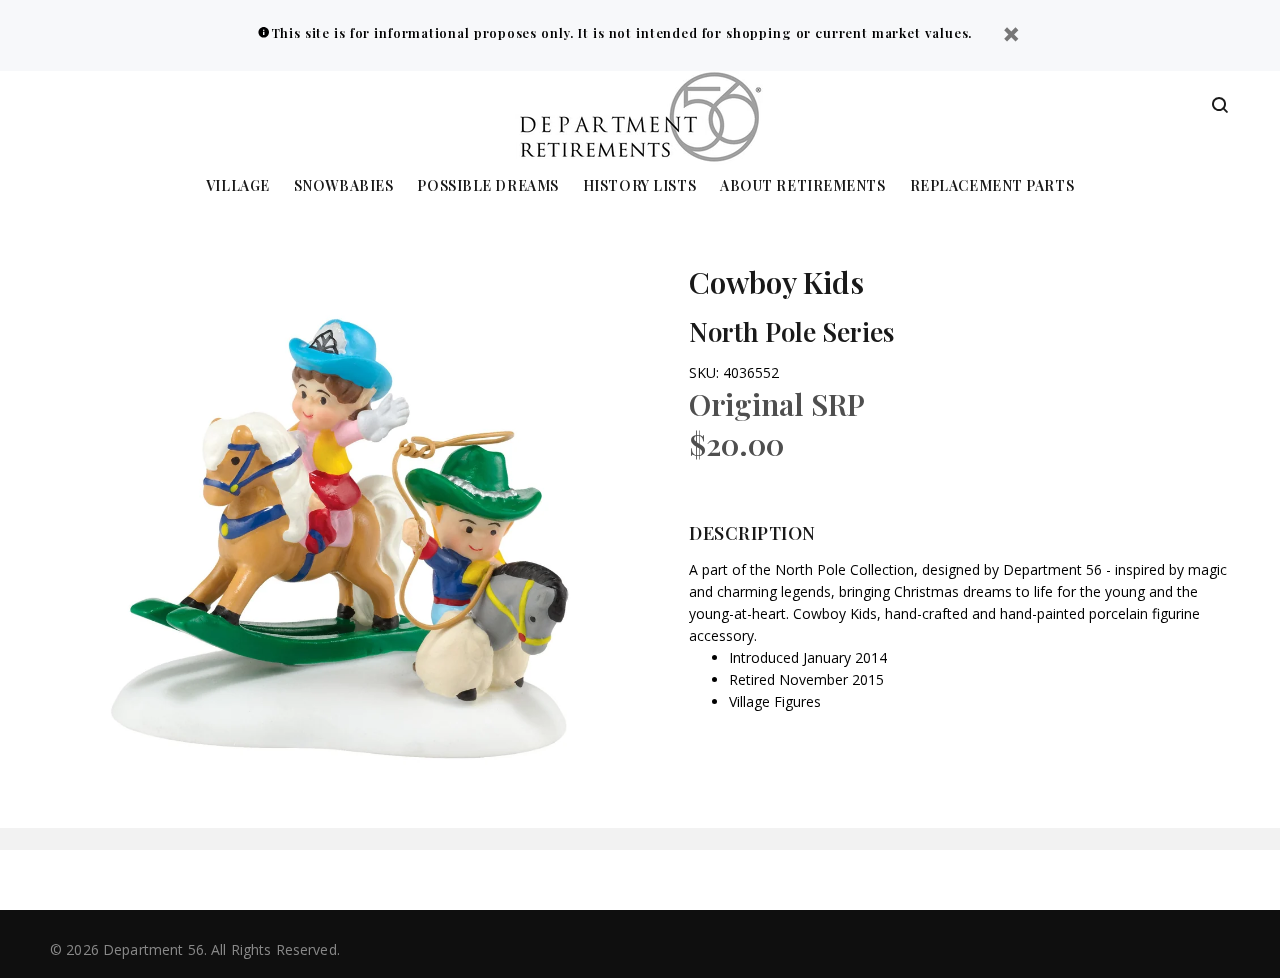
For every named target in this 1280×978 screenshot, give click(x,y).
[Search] (1220, 106)
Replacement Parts (992, 186)
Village (238, 186)
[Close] (1011, 36)
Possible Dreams (487, 186)
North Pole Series (791, 331)
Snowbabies (344, 186)
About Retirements (803, 186)
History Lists (639, 186)
